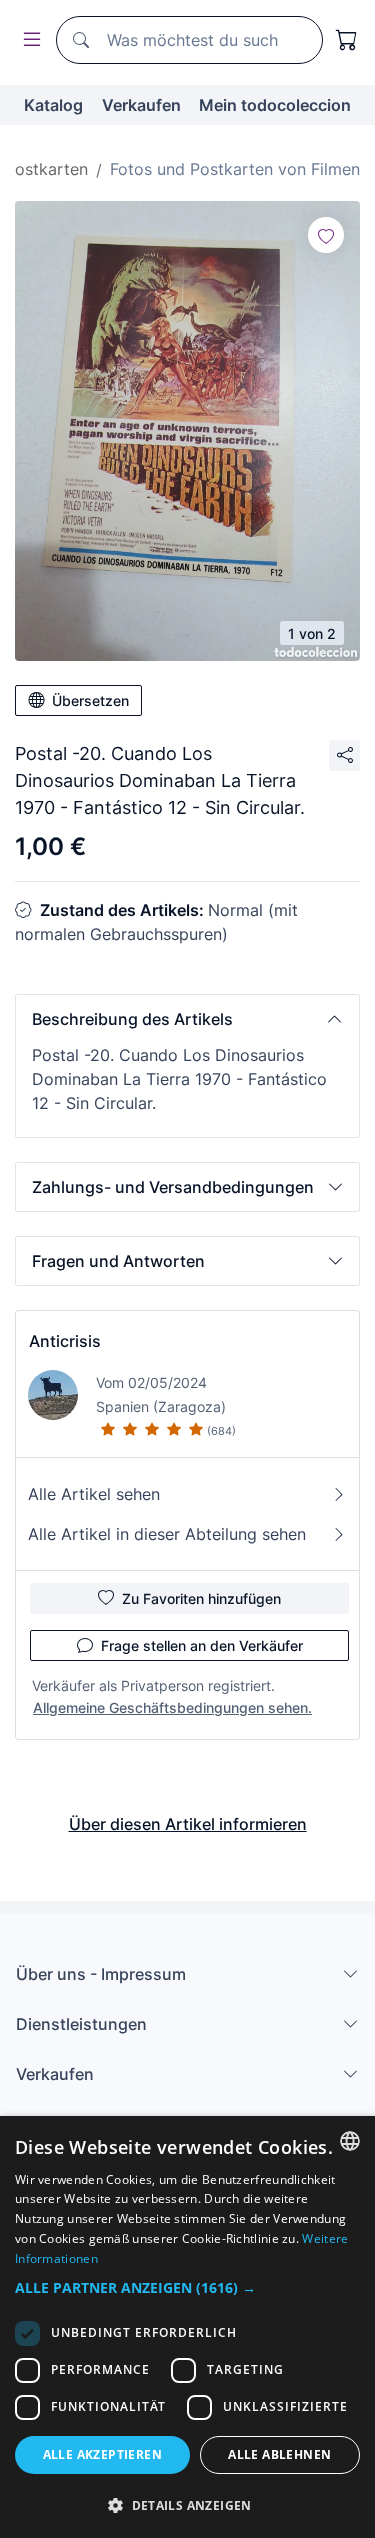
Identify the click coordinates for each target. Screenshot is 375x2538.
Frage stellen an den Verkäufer (202, 1645)
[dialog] (187, 2327)
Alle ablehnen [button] (279, 2454)
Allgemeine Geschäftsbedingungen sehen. (172, 1707)
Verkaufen (141, 105)
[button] (187, 1019)
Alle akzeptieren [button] (102, 2454)
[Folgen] (326, 235)
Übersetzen (90, 700)
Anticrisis (65, 1341)
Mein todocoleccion (275, 105)
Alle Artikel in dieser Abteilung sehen (167, 1534)
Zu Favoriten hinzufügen (201, 1598)
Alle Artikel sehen (94, 1494)
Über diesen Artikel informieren (188, 1824)
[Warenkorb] (347, 40)
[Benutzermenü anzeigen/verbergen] (28, 40)
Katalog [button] (53, 105)
